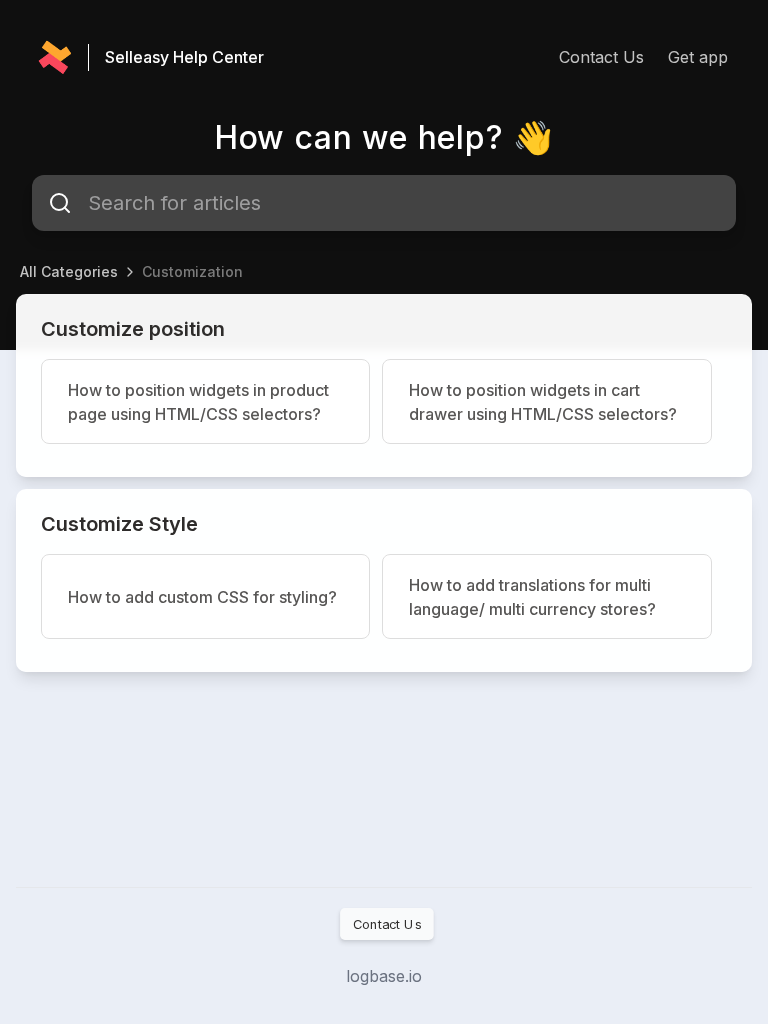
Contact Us (601, 57)
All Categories (69, 271)
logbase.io (384, 976)
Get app (698, 57)
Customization (192, 271)
